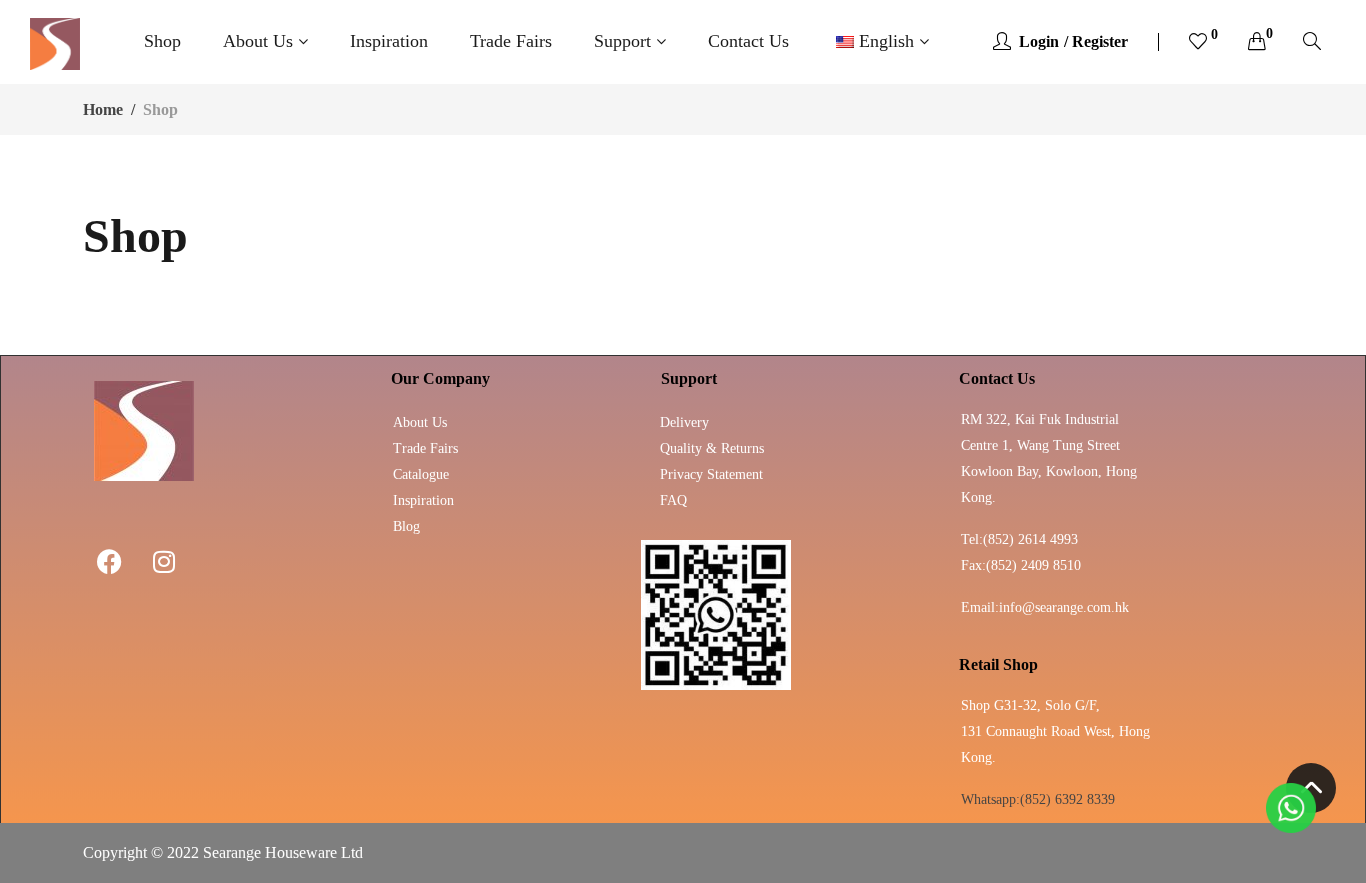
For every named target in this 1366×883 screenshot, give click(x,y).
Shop (162, 41)
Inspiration (389, 41)
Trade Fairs (511, 41)
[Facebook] (109, 561)
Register (1100, 41)
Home (103, 109)
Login (1039, 41)
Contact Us (748, 41)
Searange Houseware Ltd (283, 852)
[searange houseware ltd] (55, 42)
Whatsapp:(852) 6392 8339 (1038, 799)
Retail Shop (998, 664)
